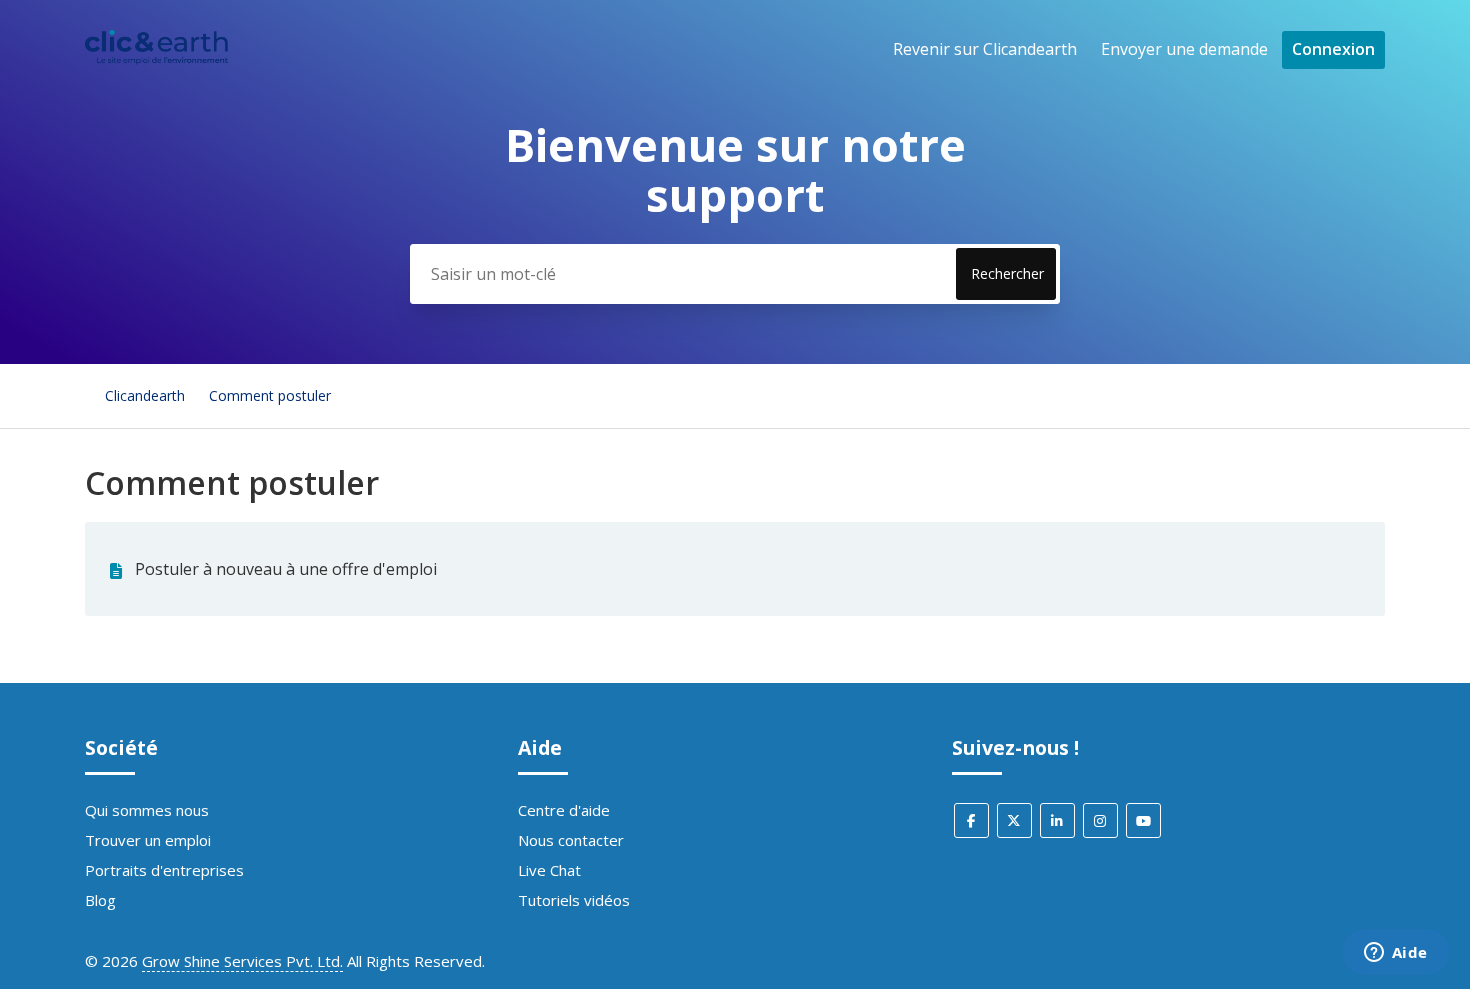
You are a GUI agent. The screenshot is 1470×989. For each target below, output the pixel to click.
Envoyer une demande (1184, 49)
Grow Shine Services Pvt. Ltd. (242, 961)
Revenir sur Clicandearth (985, 49)
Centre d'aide (564, 810)
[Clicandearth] (156, 59)
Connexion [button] (1333, 49)
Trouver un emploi (148, 840)
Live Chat (549, 870)
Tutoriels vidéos (574, 900)
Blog (100, 900)
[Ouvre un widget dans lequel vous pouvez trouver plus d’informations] (1395, 954)
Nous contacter (571, 840)
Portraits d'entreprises (164, 870)
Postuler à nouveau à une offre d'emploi (286, 569)
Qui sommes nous (147, 810)
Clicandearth (145, 395)
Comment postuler (270, 395)
